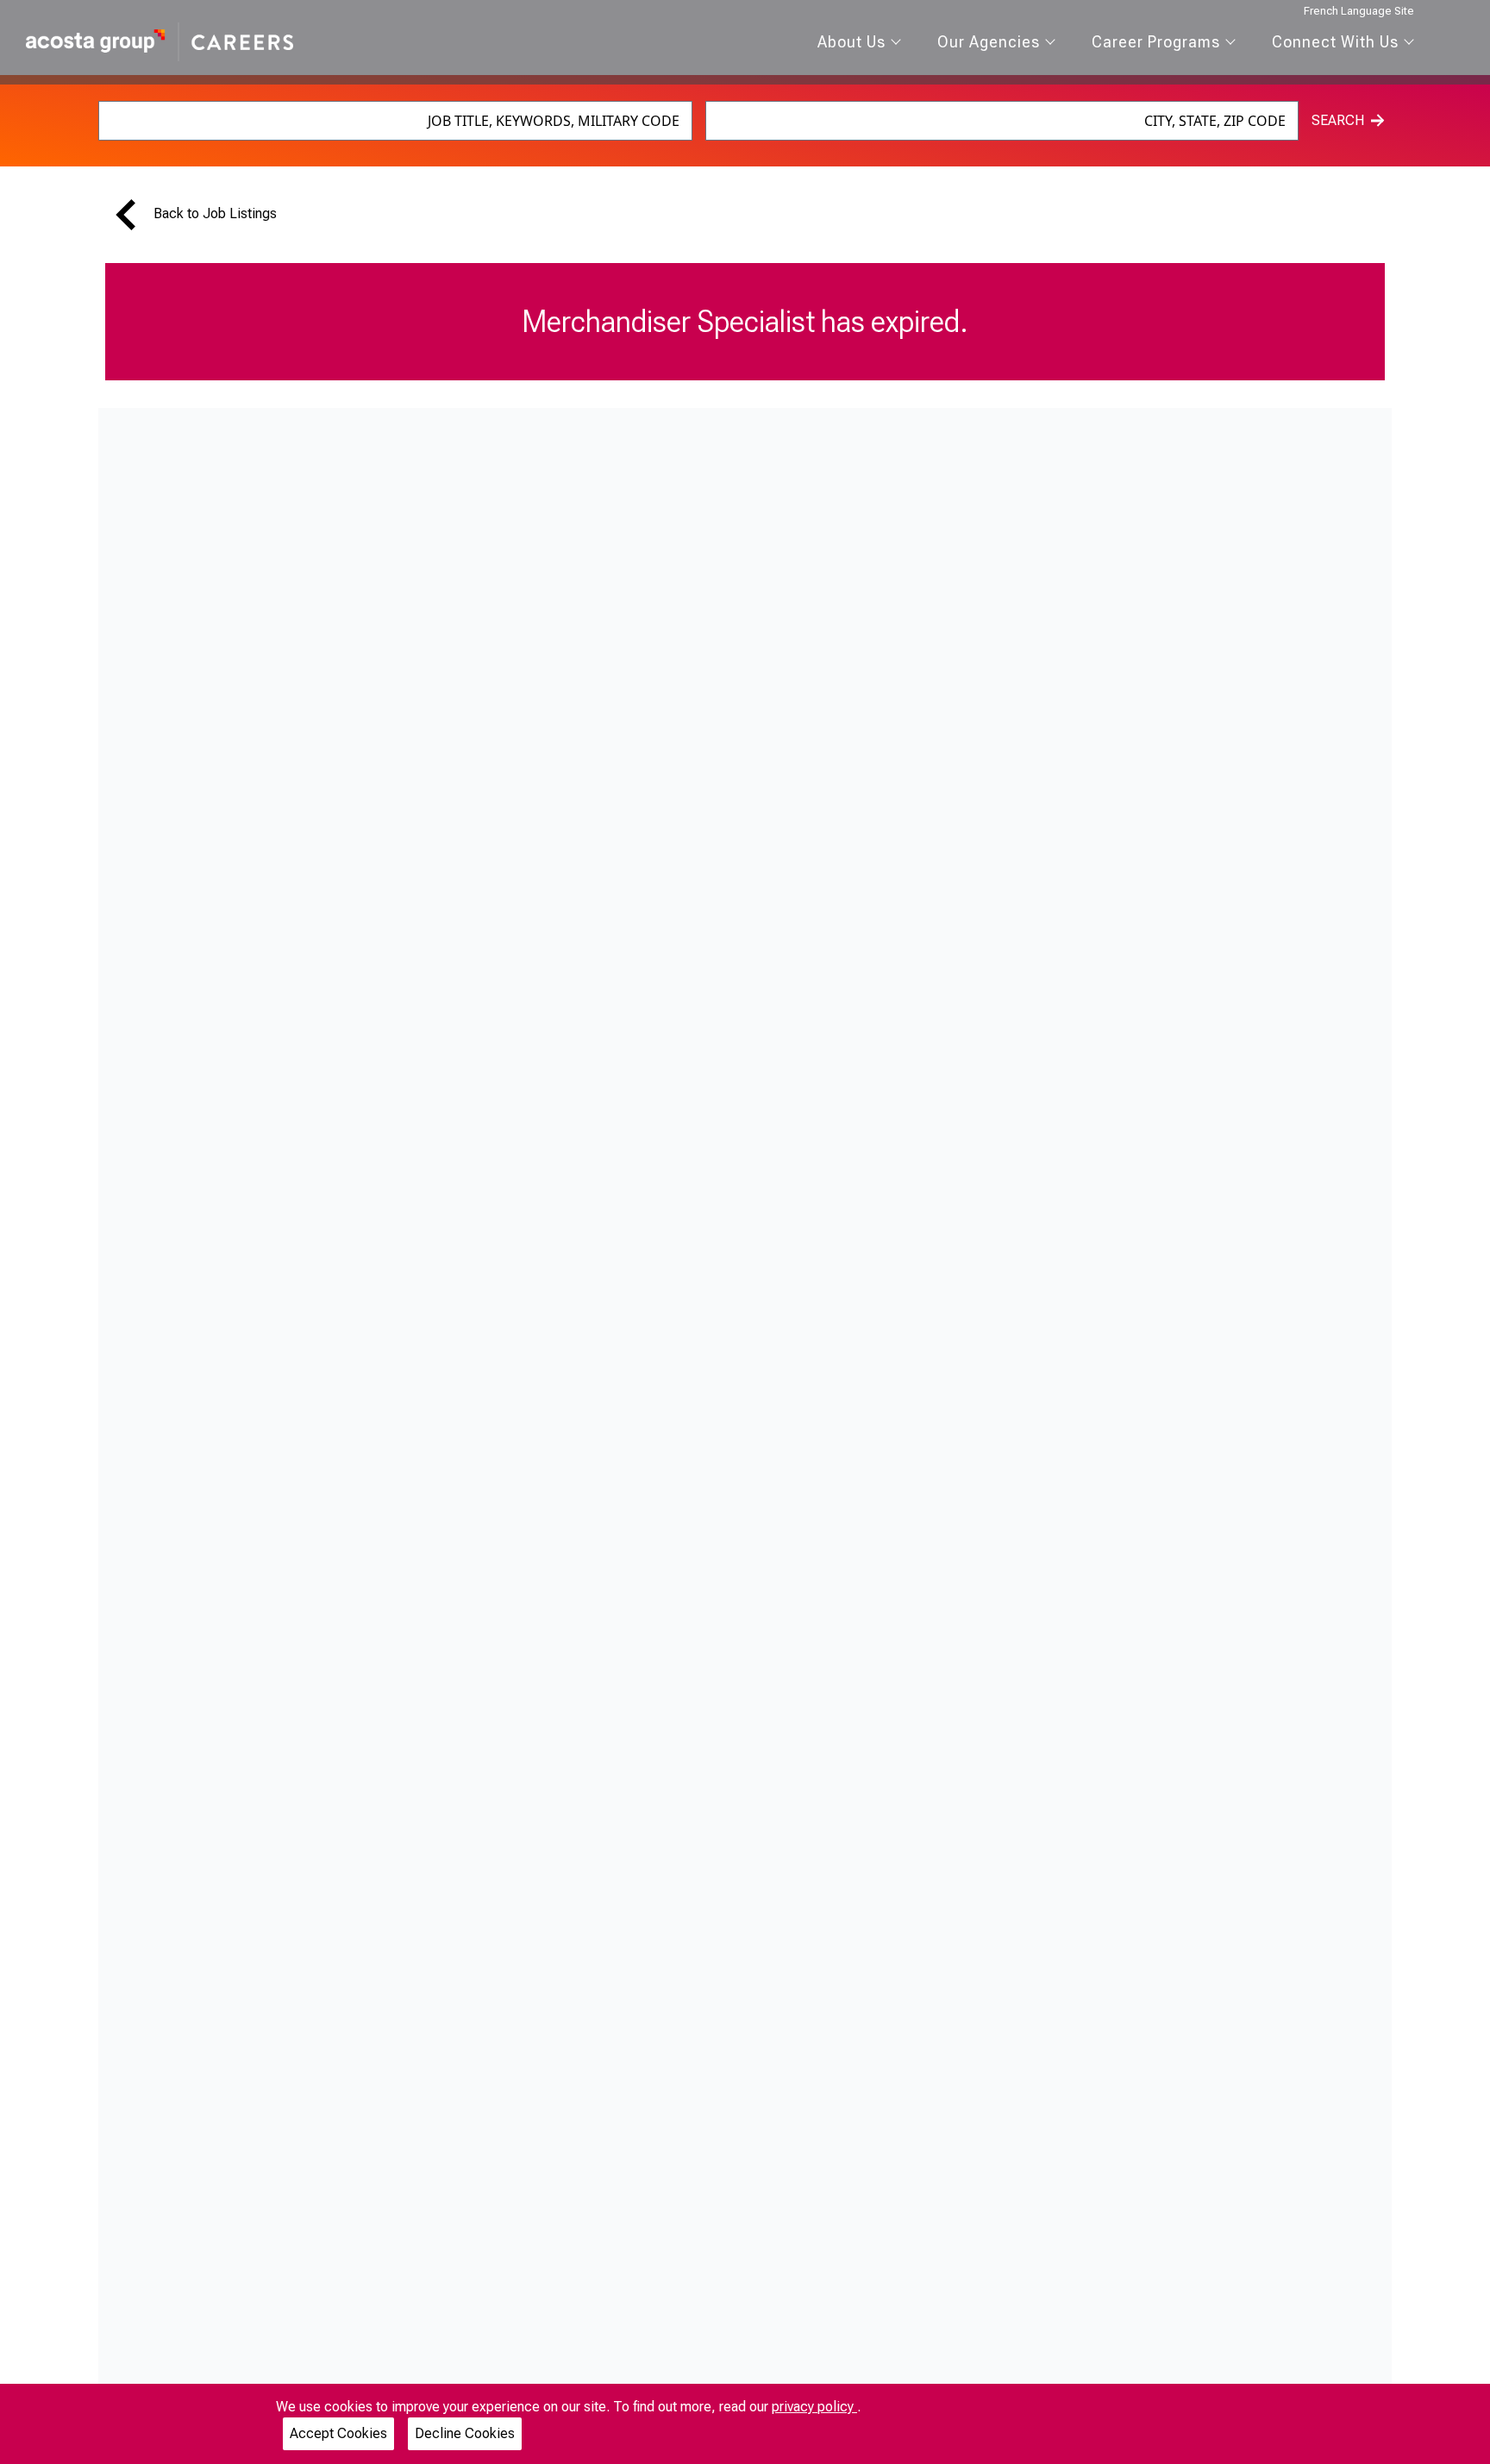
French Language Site (1359, 11)
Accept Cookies (338, 2433)
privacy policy (814, 2407)
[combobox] (395, 121)
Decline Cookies (465, 2433)
